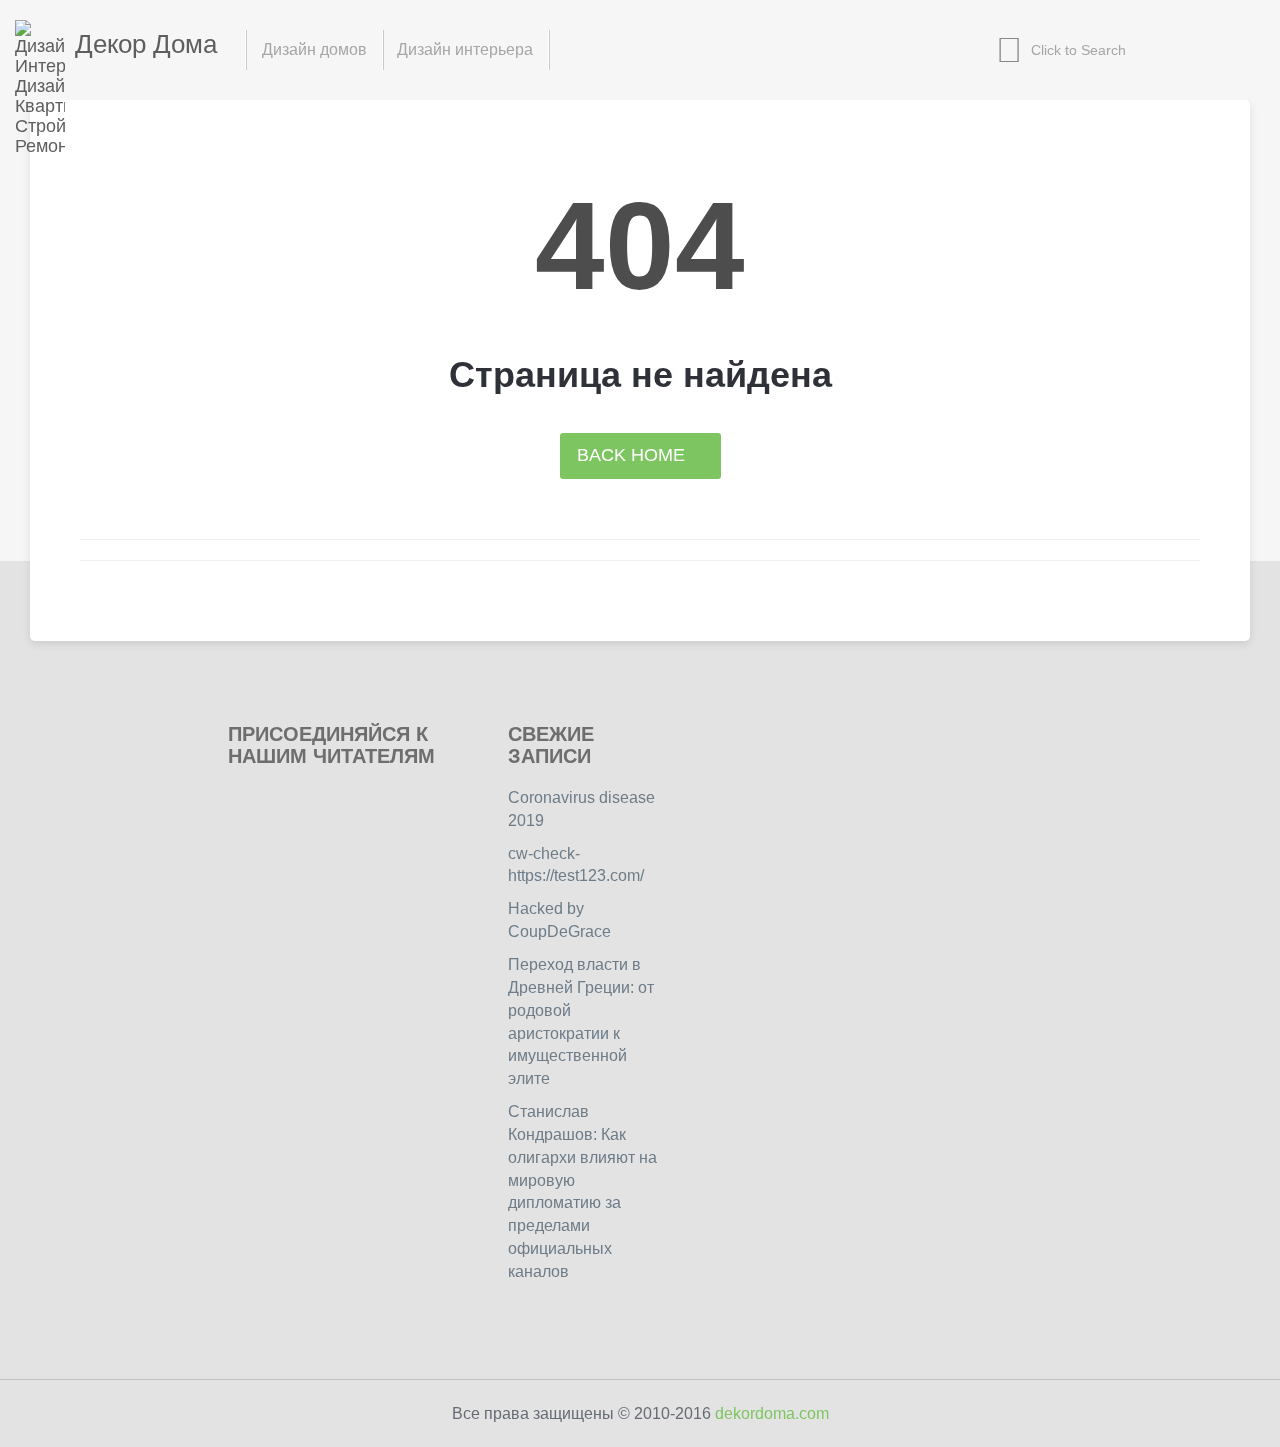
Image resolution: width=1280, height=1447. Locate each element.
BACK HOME (633, 455)
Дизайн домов (314, 49)
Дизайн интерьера (465, 49)
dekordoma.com (772, 1413)
